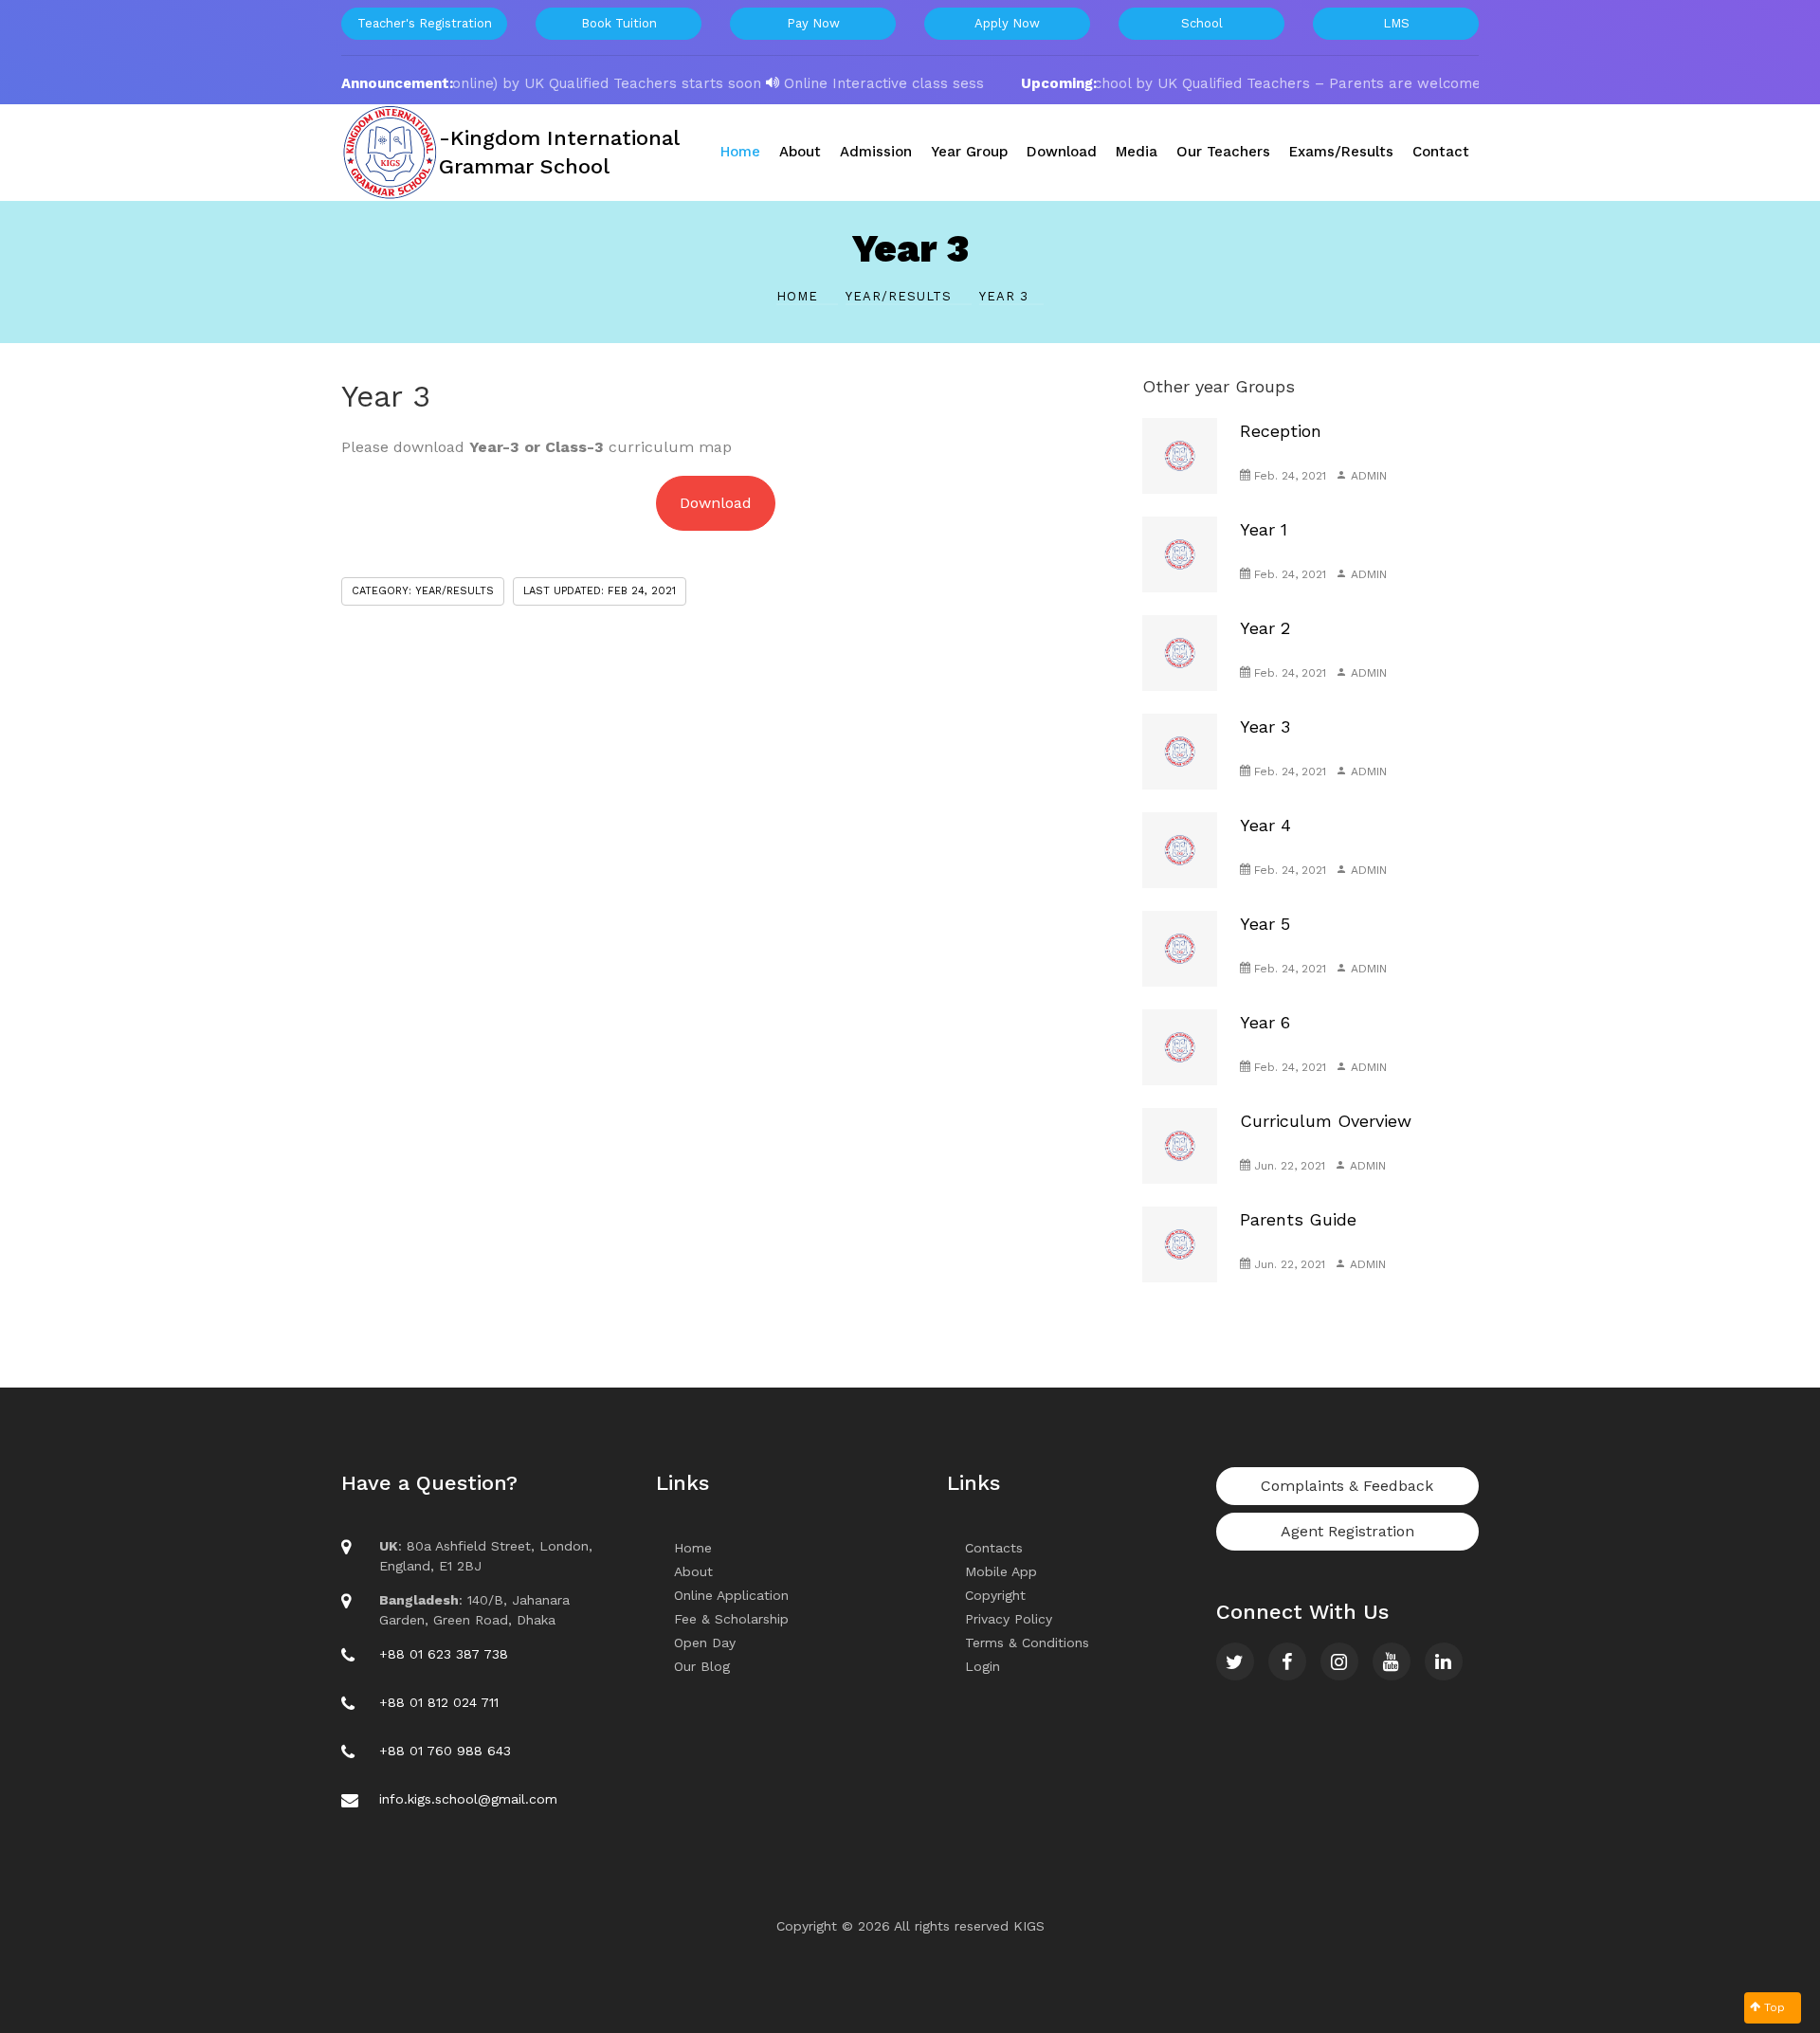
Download (716, 503)
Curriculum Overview (1326, 1121)
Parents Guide (1298, 1219)
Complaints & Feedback (1347, 1486)
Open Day (705, 1643)
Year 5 (1265, 924)
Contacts (994, 1548)
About (693, 1571)
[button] (740, 152)
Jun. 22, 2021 (1288, 1166)
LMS (1396, 23)
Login (983, 1666)
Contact (1441, 152)
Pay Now (813, 23)
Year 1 (1264, 529)
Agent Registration (1347, 1531)
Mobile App (1001, 1571)
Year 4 (1265, 825)
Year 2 (1265, 628)
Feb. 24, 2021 (1288, 476)
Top (1773, 2007)
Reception (1281, 431)
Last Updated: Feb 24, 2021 (600, 591)
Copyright (995, 1595)
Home (800, 296)
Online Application (731, 1595)
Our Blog (702, 1666)
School (1202, 23)
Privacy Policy (1009, 1619)
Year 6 (1265, 1022)
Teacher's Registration (425, 23)
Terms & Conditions (1027, 1643)
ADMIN (1367, 476)
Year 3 (1265, 726)
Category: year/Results (423, 591)
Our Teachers (1223, 152)
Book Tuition (619, 23)
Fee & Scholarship (731, 1619)
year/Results (901, 296)
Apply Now (1007, 23)
